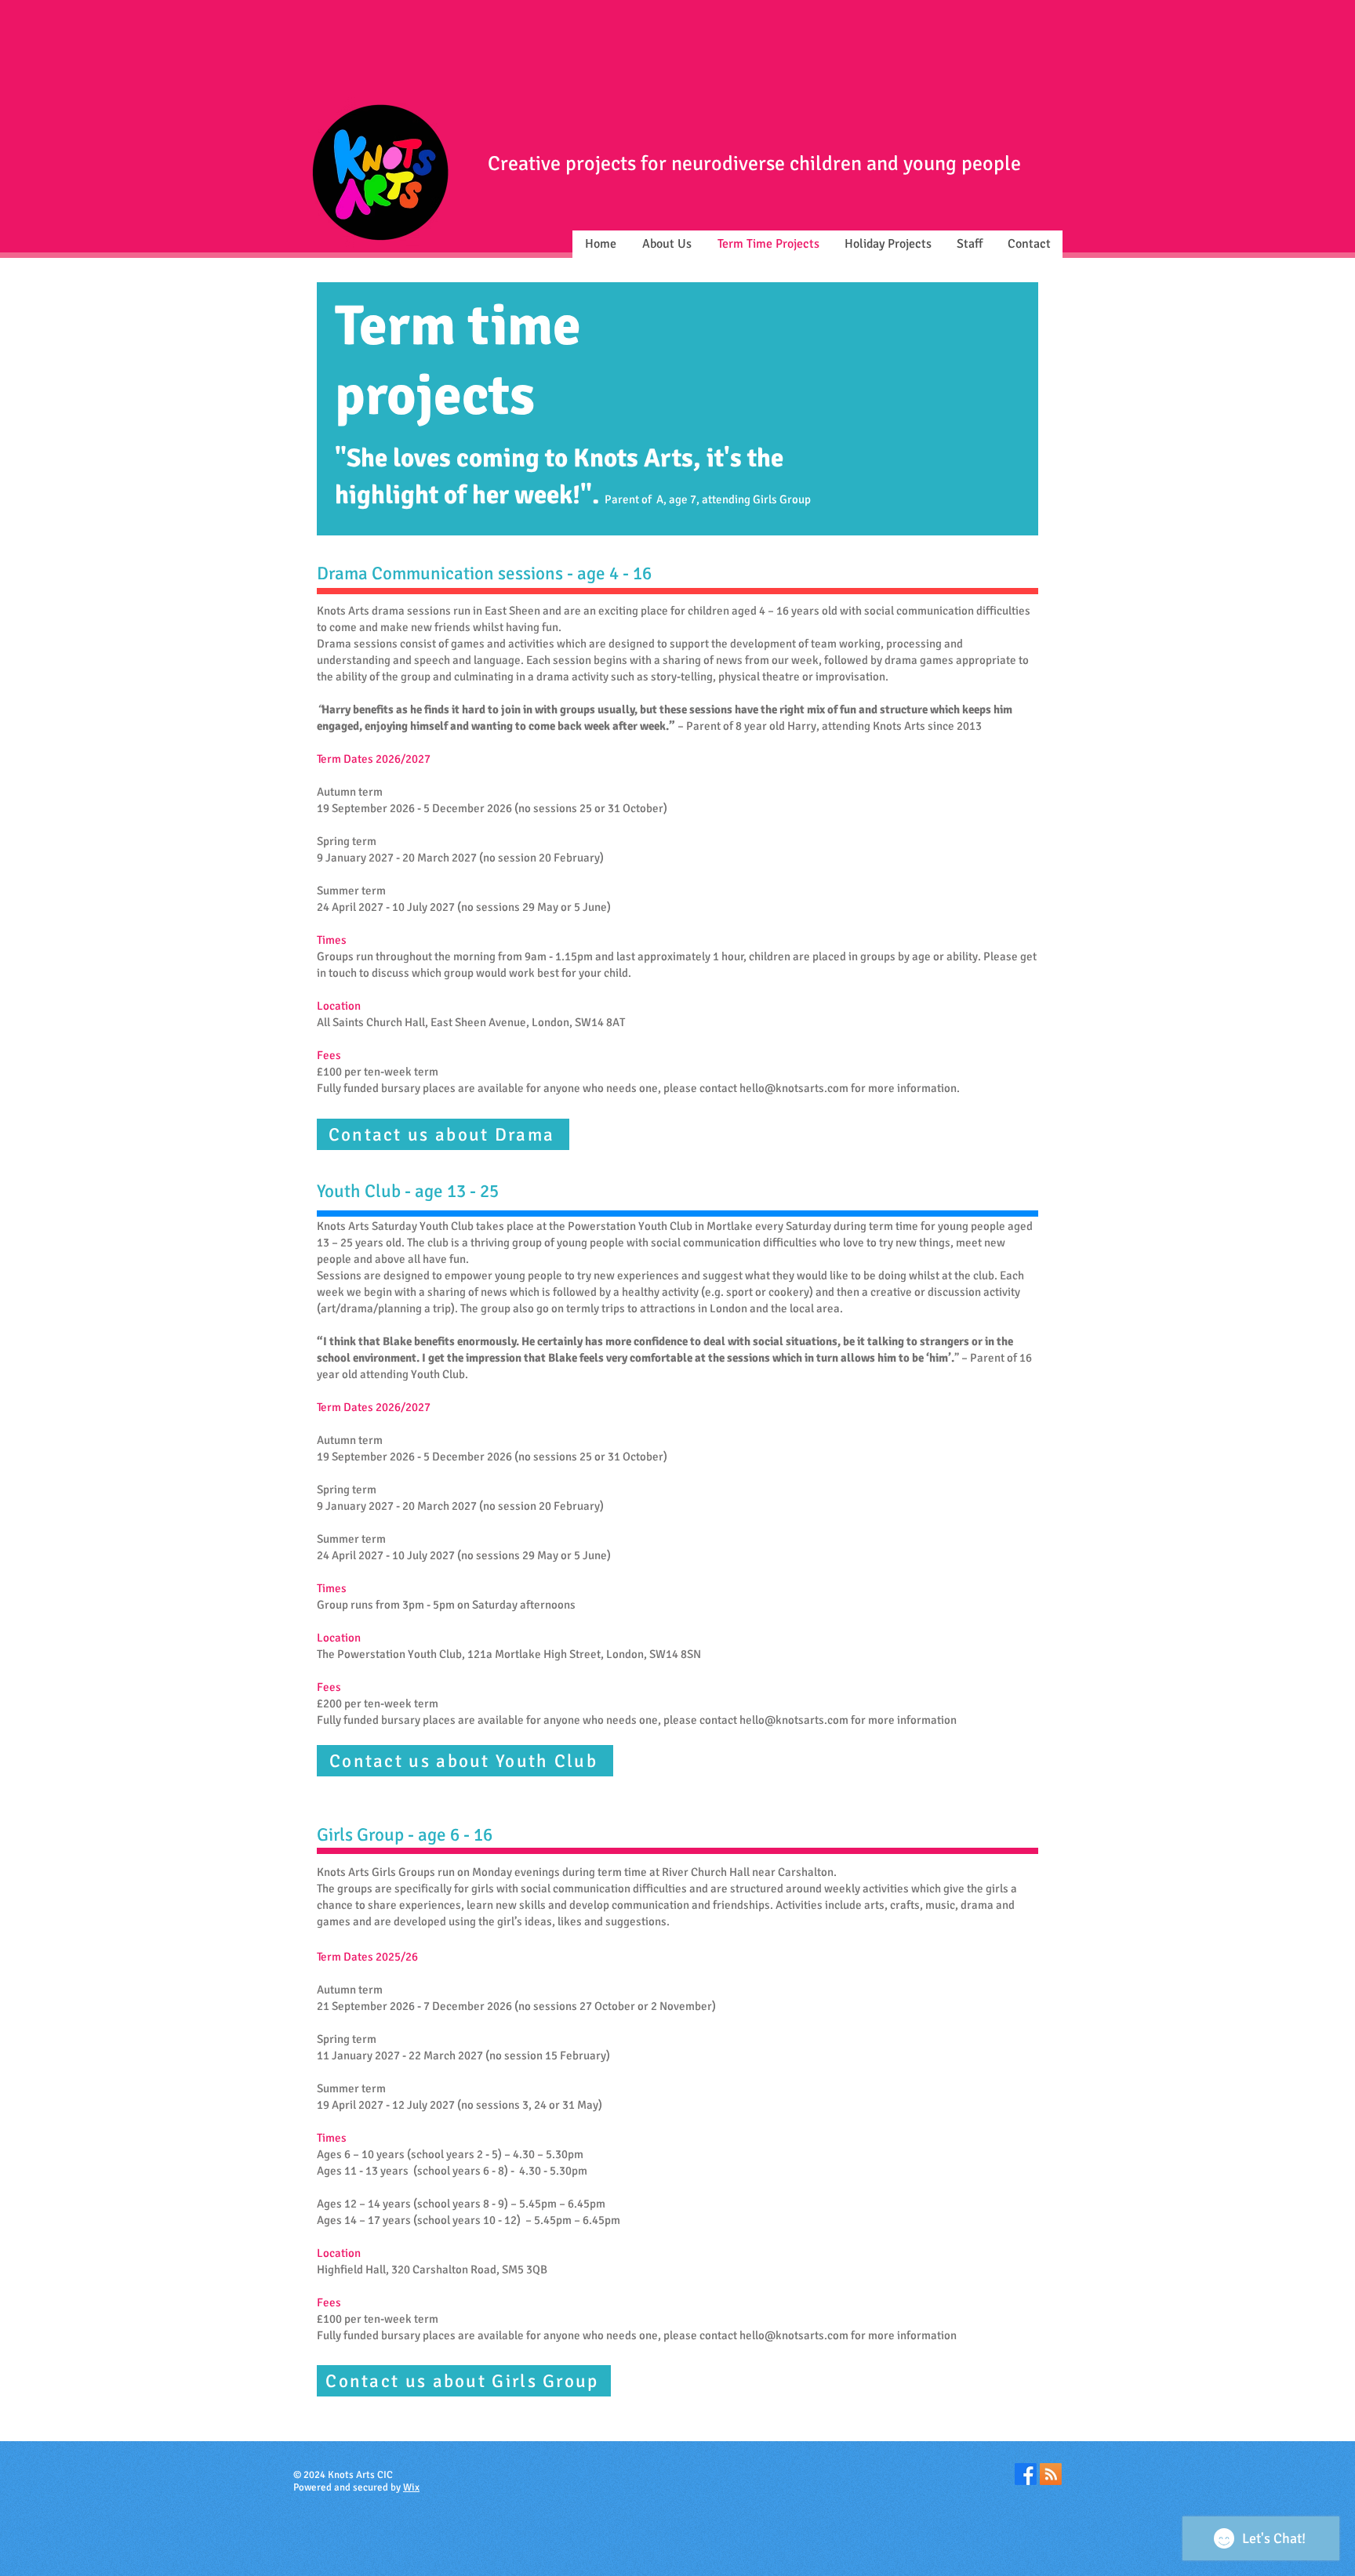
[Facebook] (1026, 2474)
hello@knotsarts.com (794, 1088)
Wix (411, 2487)
